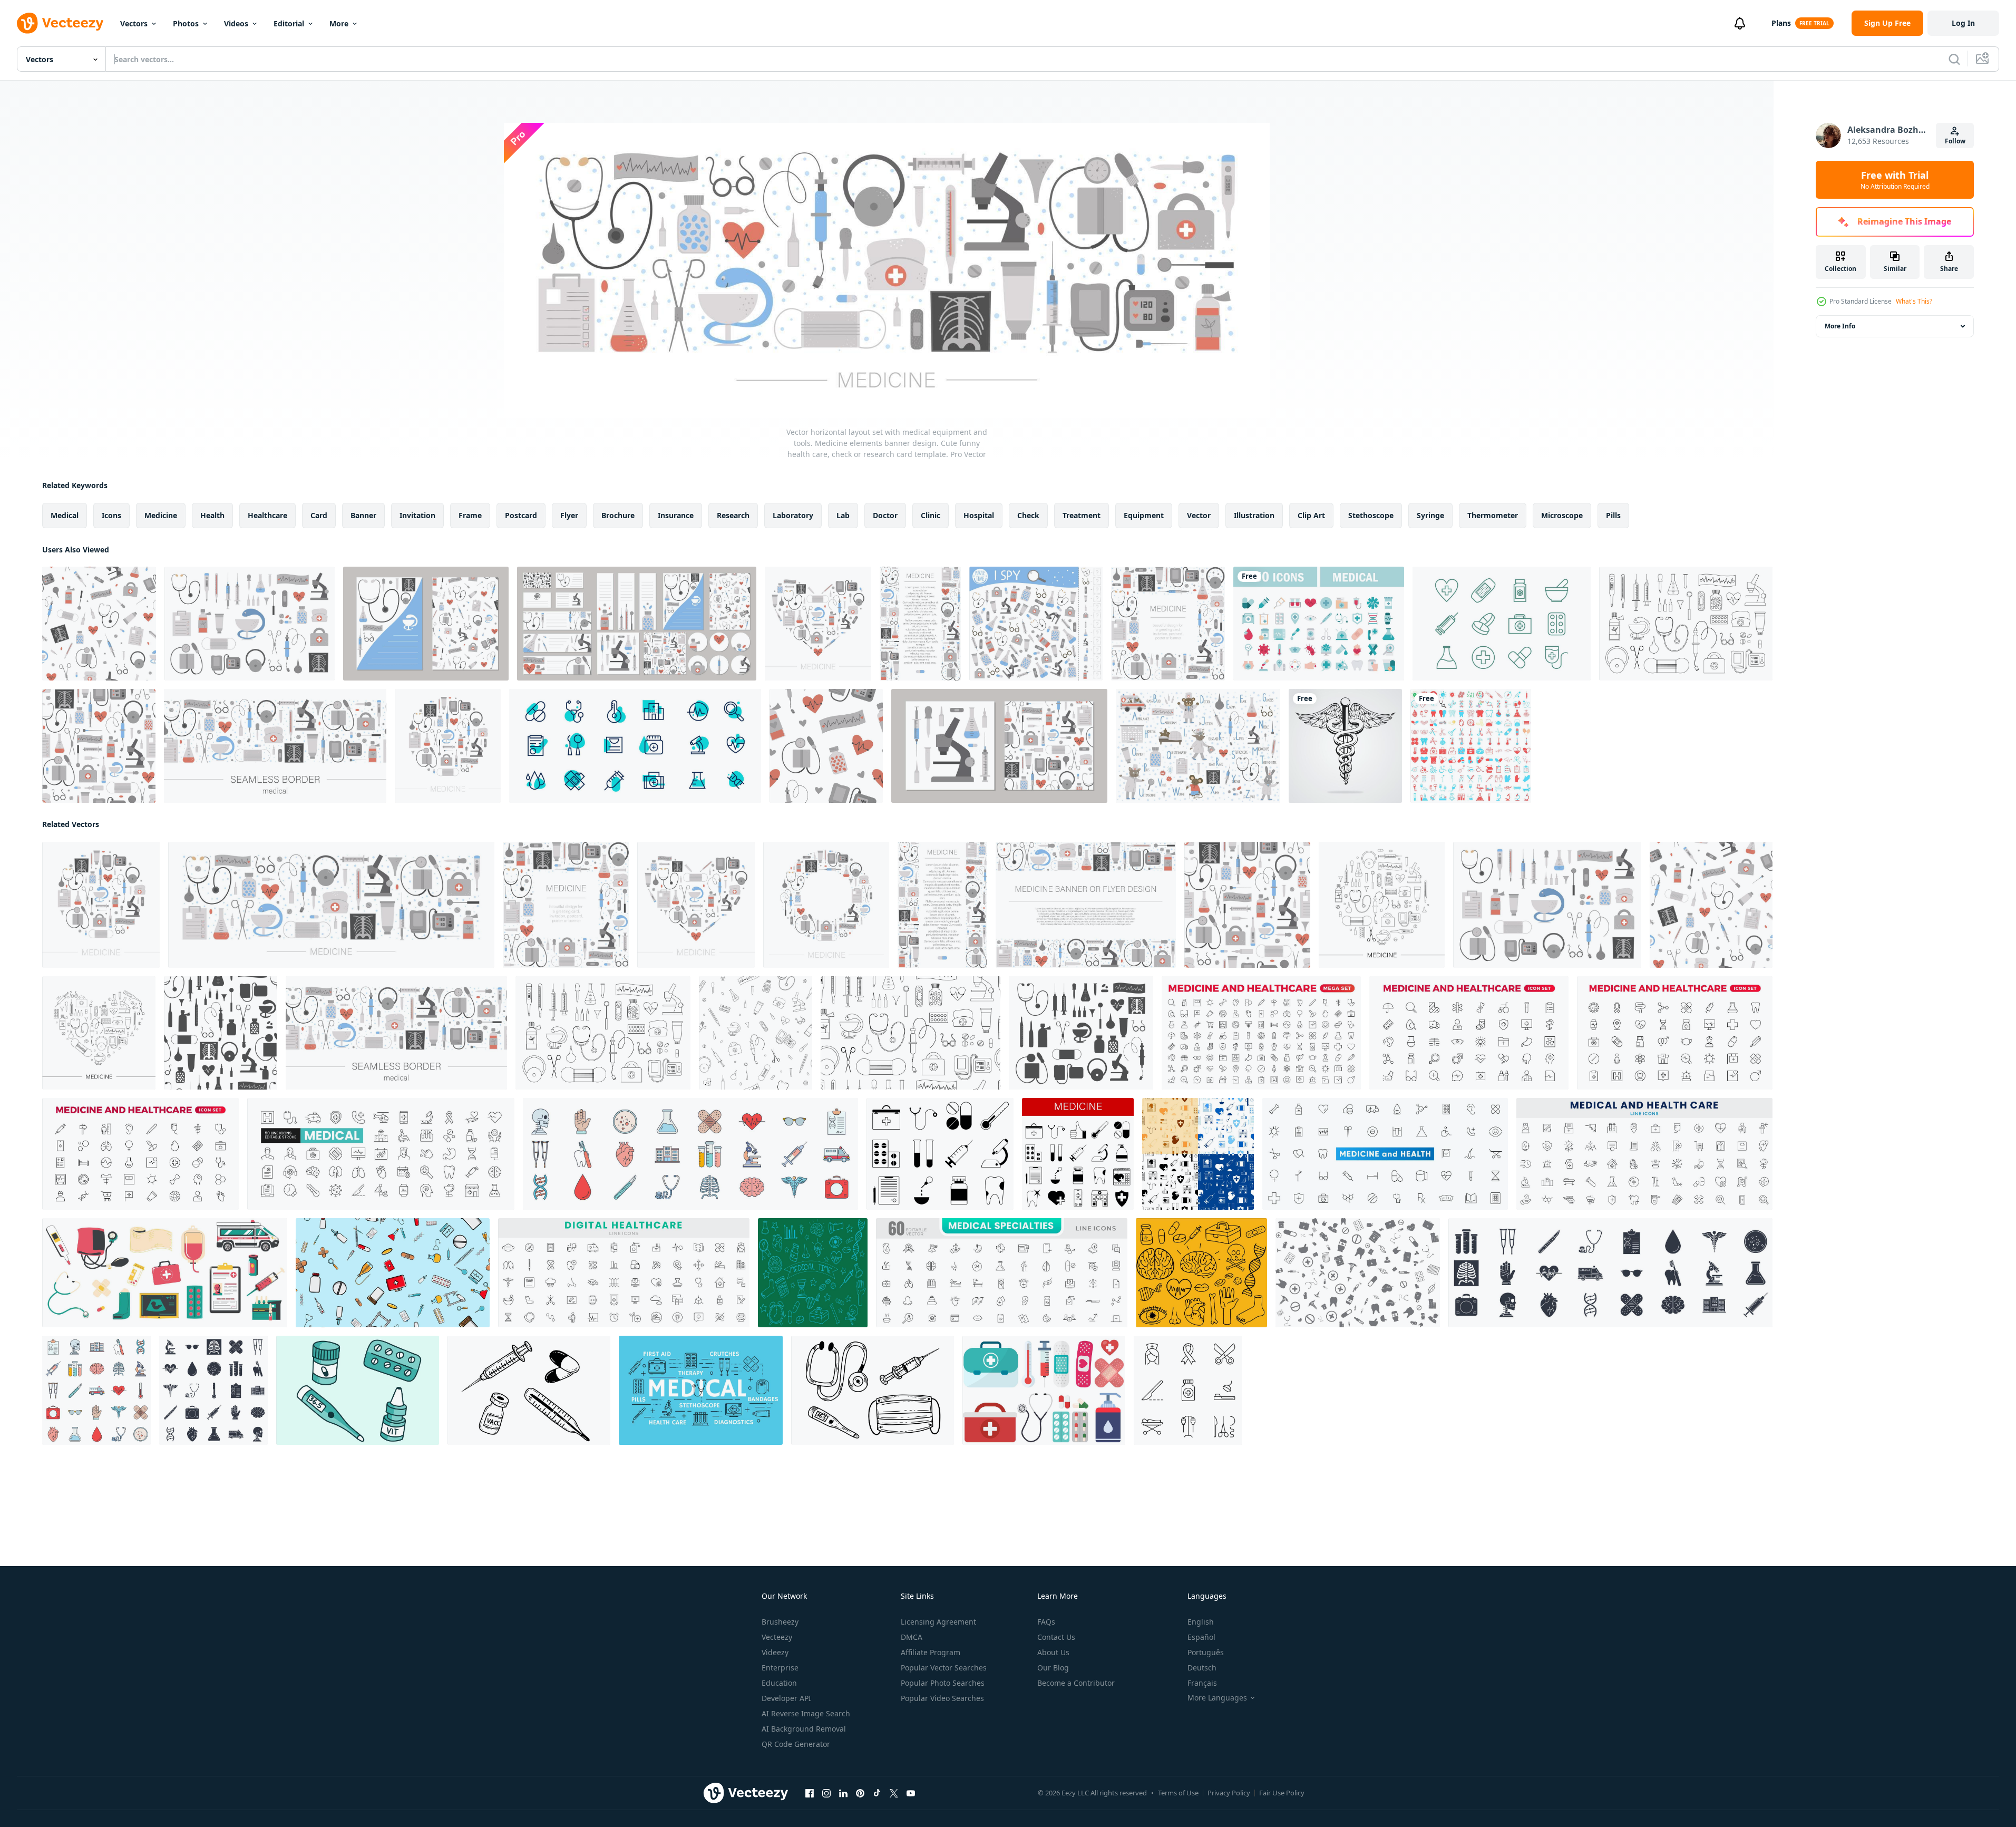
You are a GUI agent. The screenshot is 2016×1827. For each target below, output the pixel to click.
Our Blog (1053, 1668)
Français (1202, 1683)
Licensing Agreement (938, 1622)
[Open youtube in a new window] (911, 1793)
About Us (1053, 1652)
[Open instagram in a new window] (826, 1793)
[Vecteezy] (60, 23)
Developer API (786, 1698)
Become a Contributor (1076, 1683)
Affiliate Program (931, 1652)
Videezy (775, 1652)
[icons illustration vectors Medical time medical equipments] (813, 1273)
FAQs (1046, 1622)
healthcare (267, 515)
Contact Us (1056, 1637)
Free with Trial (1895, 180)
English (1201, 1622)
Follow (1955, 141)
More (339, 23)
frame (470, 515)
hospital (979, 515)
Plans (1781, 23)
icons (111, 515)
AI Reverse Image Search (806, 1713)
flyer (569, 515)
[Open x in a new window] (894, 1793)
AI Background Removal (804, 1729)
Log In (1963, 23)
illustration (1254, 515)
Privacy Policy (1229, 1793)
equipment (1144, 515)
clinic (931, 515)
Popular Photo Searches (943, 1683)
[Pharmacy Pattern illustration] (1358, 1273)
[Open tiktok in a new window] (877, 1793)
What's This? (1914, 301)
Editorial (289, 23)
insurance (676, 515)
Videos (236, 23)
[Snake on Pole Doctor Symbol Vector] (1345, 746)
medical (65, 515)
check (1028, 515)
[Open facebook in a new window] (810, 1793)
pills (1613, 515)
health (212, 515)
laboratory (793, 515)
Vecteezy (777, 1637)
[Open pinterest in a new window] (860, 1793)
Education (779, 1683)
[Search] (1954, 59)
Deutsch (1202, 1668)
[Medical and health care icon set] (1319, 624)
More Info (1840, 326)
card (319, 515)
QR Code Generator (796, 1744)
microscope (1562, 515)
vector (1199, 515)
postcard (521, 515)
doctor (885, 515)
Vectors (134, 23)
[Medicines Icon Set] (635, 746)
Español (1201, 1637)
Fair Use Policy (1282, 1793)
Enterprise (780, 1668)
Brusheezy (780, 1622)
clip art (1311, 515)
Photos (186, 23)
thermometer (1493, 515)
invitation (417, 515)
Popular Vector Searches (944, 1668)
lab (843, 515)
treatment (1082, 515)
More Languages (1217, 1698)
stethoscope (1371, 515)
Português (1206, 1652)
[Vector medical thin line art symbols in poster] (701, 1390)
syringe (1430, 515)
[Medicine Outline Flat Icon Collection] (1502, 624)
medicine (161, 515)
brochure (618, 515)
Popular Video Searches (942, 1698)
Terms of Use (1178, 1793)
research (733, 515)
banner (363, 515)
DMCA (912, 1637)
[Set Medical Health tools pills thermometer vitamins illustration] (358, 1390)
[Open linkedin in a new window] (843, 1793)
